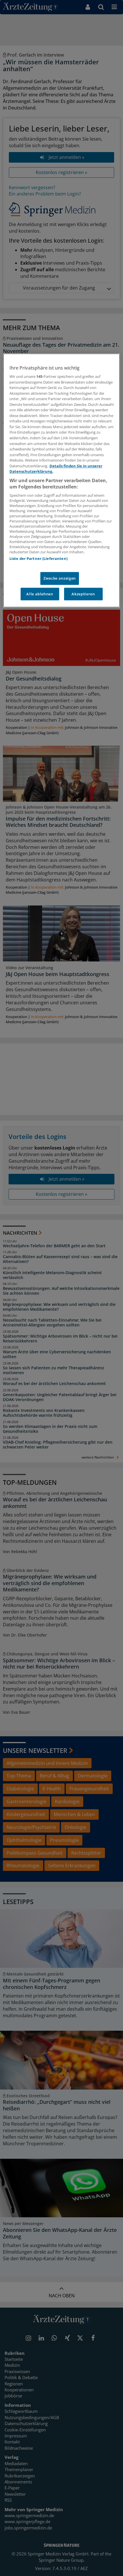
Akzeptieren (83, 594)
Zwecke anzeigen (60, 578)
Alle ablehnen (40, 594)
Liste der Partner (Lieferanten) (38, 559)
